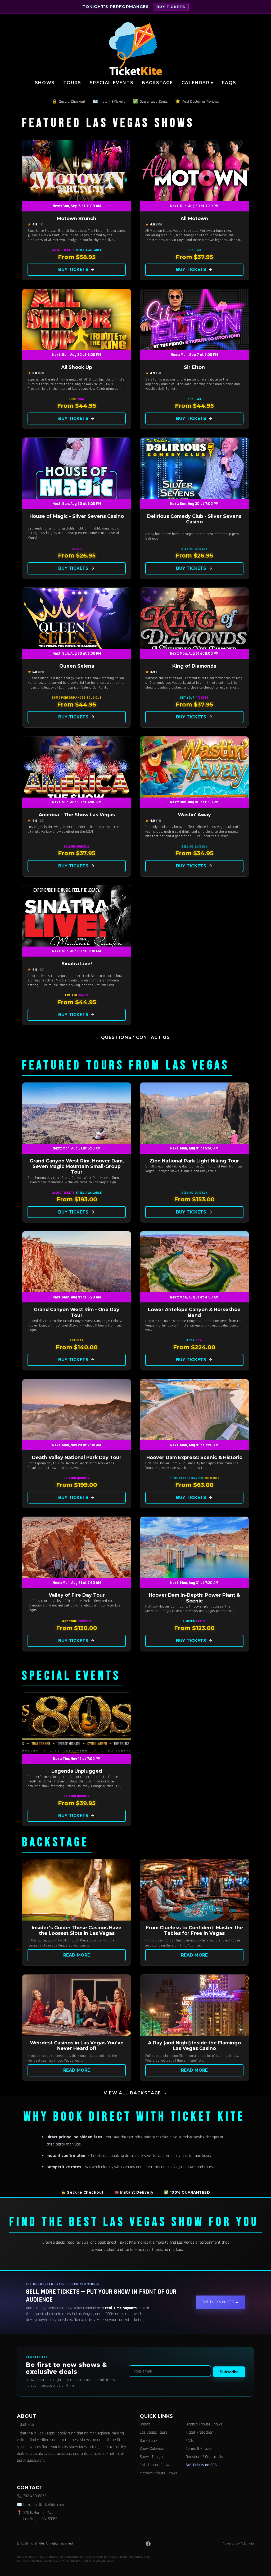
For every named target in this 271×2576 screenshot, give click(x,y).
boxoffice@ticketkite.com (44, 2505)
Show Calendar (152, 2449)
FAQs (229, 83)
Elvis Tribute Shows (155, 2465)
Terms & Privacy (199, 2449)
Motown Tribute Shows (159, 2473)
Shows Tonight (152, 2457)
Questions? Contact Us (136, 1037)
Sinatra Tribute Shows (204, 2424)
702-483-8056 (35, 2496)
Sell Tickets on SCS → (221, 2302)
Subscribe (229, 2372)
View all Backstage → (135, 2093)
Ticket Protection (200, 2432)
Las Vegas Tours (153, 2432)
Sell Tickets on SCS (201, 2465)
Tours (72, 83)
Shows (45, 83)
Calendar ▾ (198, 83)
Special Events (112, 83)
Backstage (157, 83)
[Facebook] (148, 2544)
